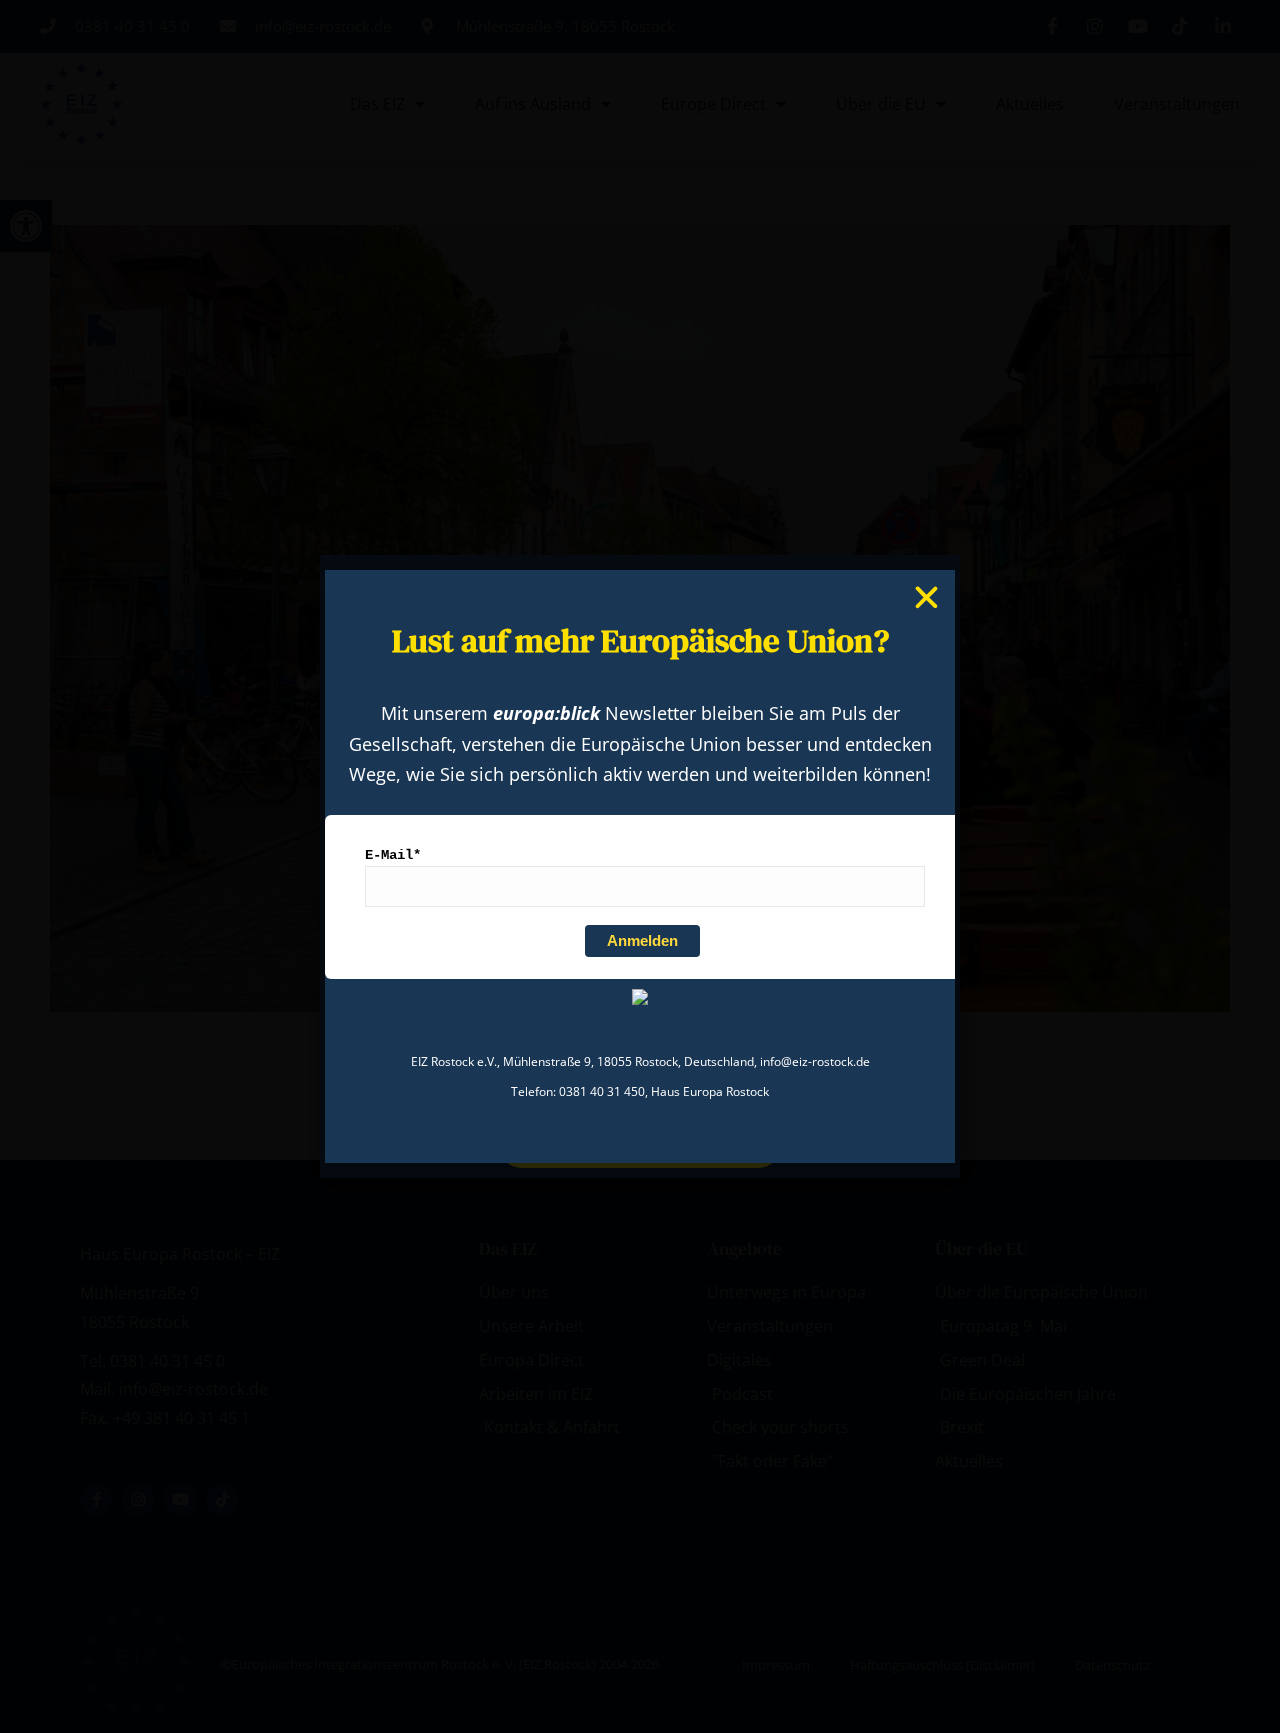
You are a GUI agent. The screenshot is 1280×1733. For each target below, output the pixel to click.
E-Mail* (393, 855)
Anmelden (642, 940)
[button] (926, 597)
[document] (640, 866)
